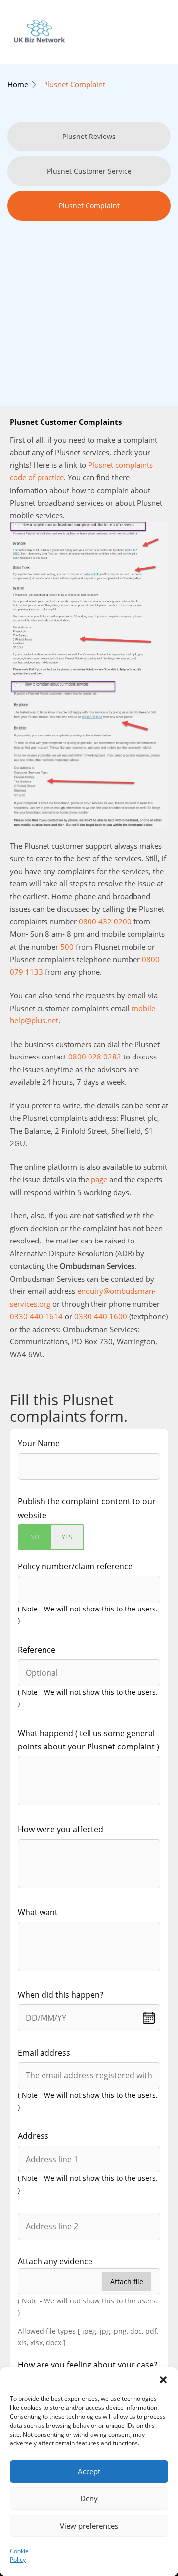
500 (67, 947)
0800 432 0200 (105, 921)
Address (33, 2136)
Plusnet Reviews (89, 136)
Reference (37, 1650)
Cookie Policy (19, 2555)
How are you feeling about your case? (88, 2365)
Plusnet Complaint (74, 84)
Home (18, 84)
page (99, 1179)
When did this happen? (61, 1995)
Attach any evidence (55, 2261)
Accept (89, 2471)
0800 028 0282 (95, 1057)
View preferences (89, 2526)
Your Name (39, 1443)
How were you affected (61, 1829)
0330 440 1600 (101, 1316)
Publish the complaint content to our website (87, 1508)
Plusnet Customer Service (89, 171)
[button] (163, 2380)
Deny (89, 2498)
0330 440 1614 (36, 1316)
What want (38, 1912)
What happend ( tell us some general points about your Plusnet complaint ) (89, 1740)
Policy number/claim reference (75, 1566)
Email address (44, 2053)
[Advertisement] (89, 292)
